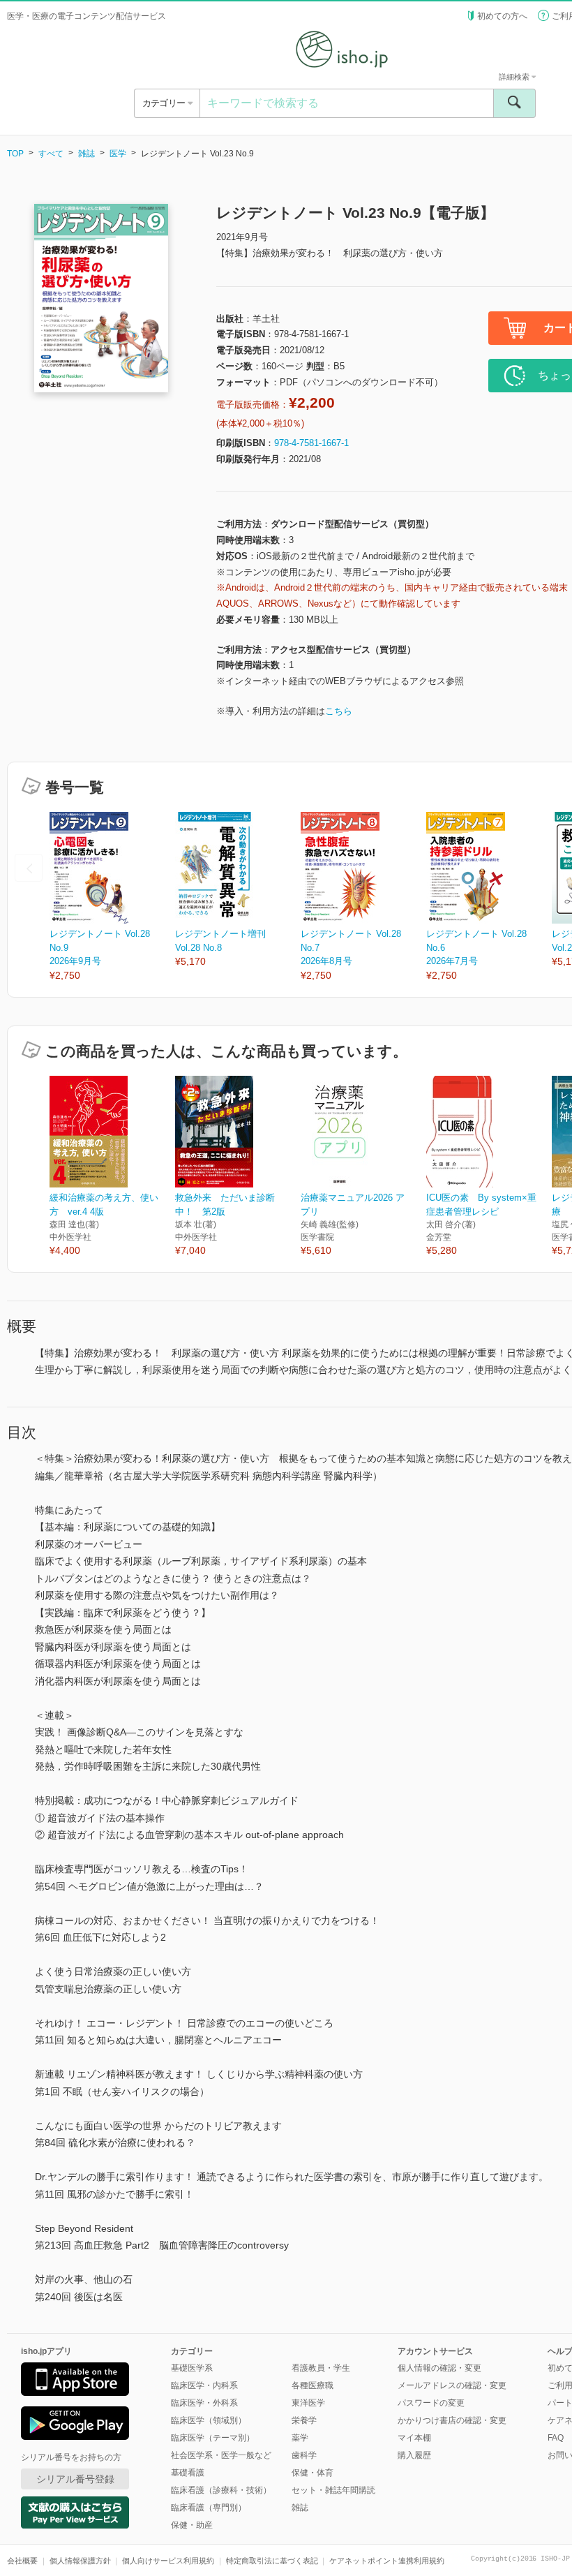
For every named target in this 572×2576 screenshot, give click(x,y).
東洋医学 (308, 2403)
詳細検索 (515, 77)
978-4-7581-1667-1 (311, 443)
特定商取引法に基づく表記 (272, 2561)
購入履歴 (414, 2455)
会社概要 (22, 2561)
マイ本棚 (414, 2438)
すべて (51, 154)
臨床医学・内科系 (204, 2385)
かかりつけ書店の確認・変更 (452, 2420)
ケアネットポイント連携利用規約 (387, 2561)
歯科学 (304, 2455)
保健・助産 (192, 2525)
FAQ (556, 2438)
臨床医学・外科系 (204, 2403)
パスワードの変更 (431, 2403)
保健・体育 (313, 2473)
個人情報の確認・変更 (439, 2368)
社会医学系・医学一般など (221, 2455)
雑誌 (86, 154)
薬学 (300, 2438)
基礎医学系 (192, 2368)
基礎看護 (188, 2473)
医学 (118, 154)
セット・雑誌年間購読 (333, 2490)
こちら (339, 711)
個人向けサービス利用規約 (168, 2561)
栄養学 (304, 2420)
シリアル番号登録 (75, 2479)
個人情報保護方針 (80, 2561)
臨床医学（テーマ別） (213, 2438)
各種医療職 (313, 2385)
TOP (15, 154)
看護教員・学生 (321, 2368)
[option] (112, 897)
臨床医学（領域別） (209, 2420)
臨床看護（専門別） (209, 2508)
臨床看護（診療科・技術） (221, 2490)
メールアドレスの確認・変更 (452, 2385)
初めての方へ (502, 16)
